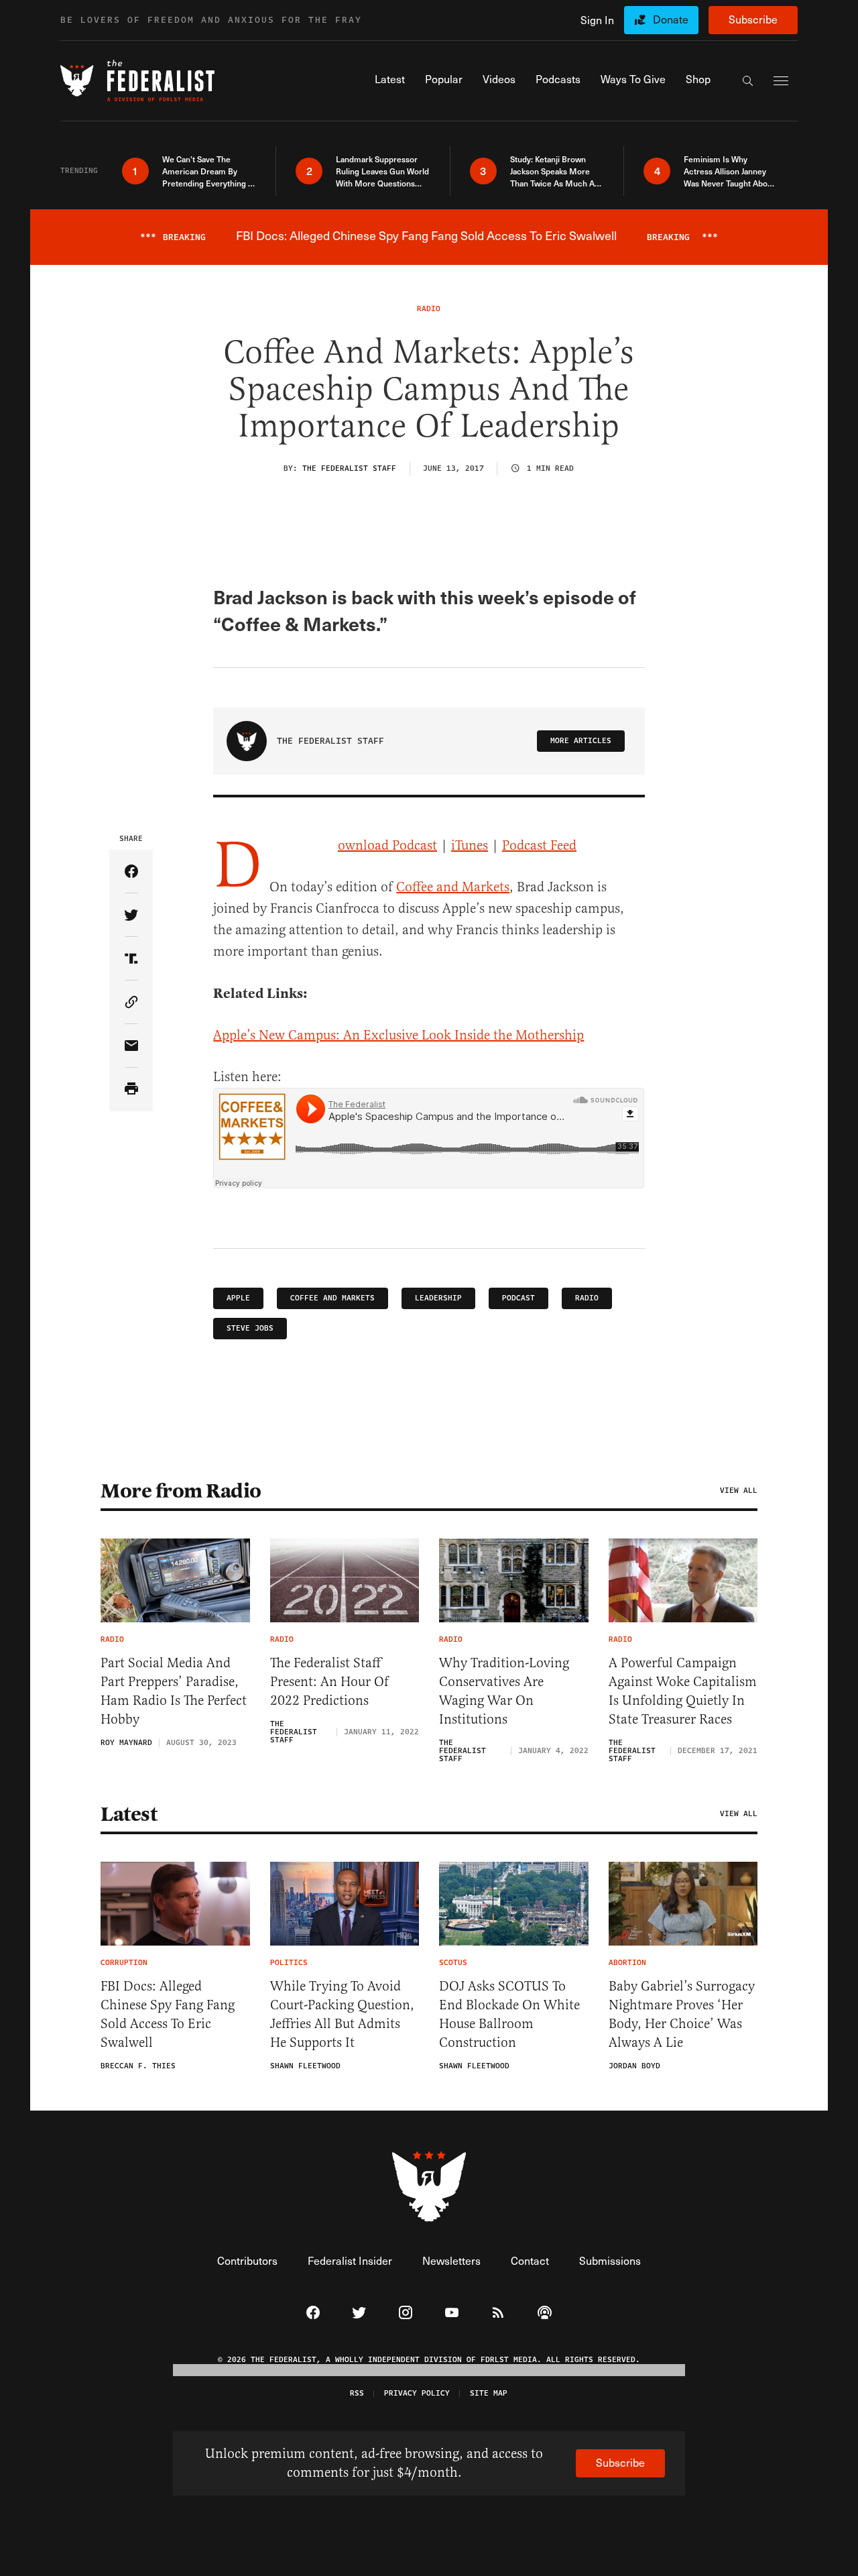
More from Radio (181, 1491)
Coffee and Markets (453, 887)
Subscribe (753, 19)
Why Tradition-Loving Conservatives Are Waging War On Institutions (504, 1691)
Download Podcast (387, 845)
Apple (238, 1298)
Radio (587, 1298)
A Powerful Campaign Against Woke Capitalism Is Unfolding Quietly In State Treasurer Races (683, 1691)
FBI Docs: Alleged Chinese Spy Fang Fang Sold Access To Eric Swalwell (168, 2014)
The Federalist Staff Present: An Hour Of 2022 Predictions (329, 1682)
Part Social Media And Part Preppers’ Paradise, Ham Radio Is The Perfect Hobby (174, 1691)
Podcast (518, 1298)
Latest (129, 1814)
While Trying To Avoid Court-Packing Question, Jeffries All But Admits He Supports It (342, 2014)
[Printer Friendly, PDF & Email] (131, 1089)
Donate (671, 19)
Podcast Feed (539, 845)
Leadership (438, 1298)
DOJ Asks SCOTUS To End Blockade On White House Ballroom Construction (509, 2014)
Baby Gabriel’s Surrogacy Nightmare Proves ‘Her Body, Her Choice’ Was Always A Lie (682, 2014)
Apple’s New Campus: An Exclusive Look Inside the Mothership (399, 1035)
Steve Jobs (250, 1328)
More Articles (581, 741)
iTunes (470, 845)
